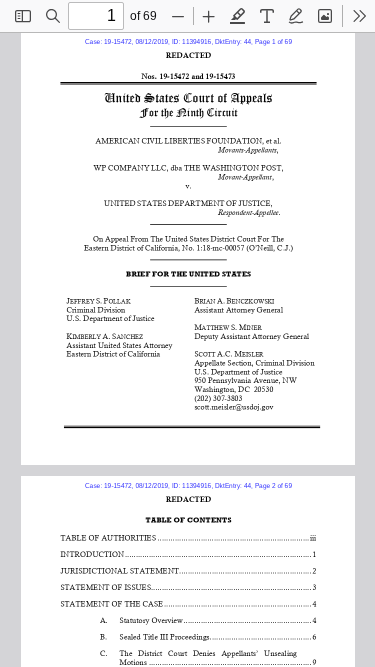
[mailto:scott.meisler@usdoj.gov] (233, 405)
